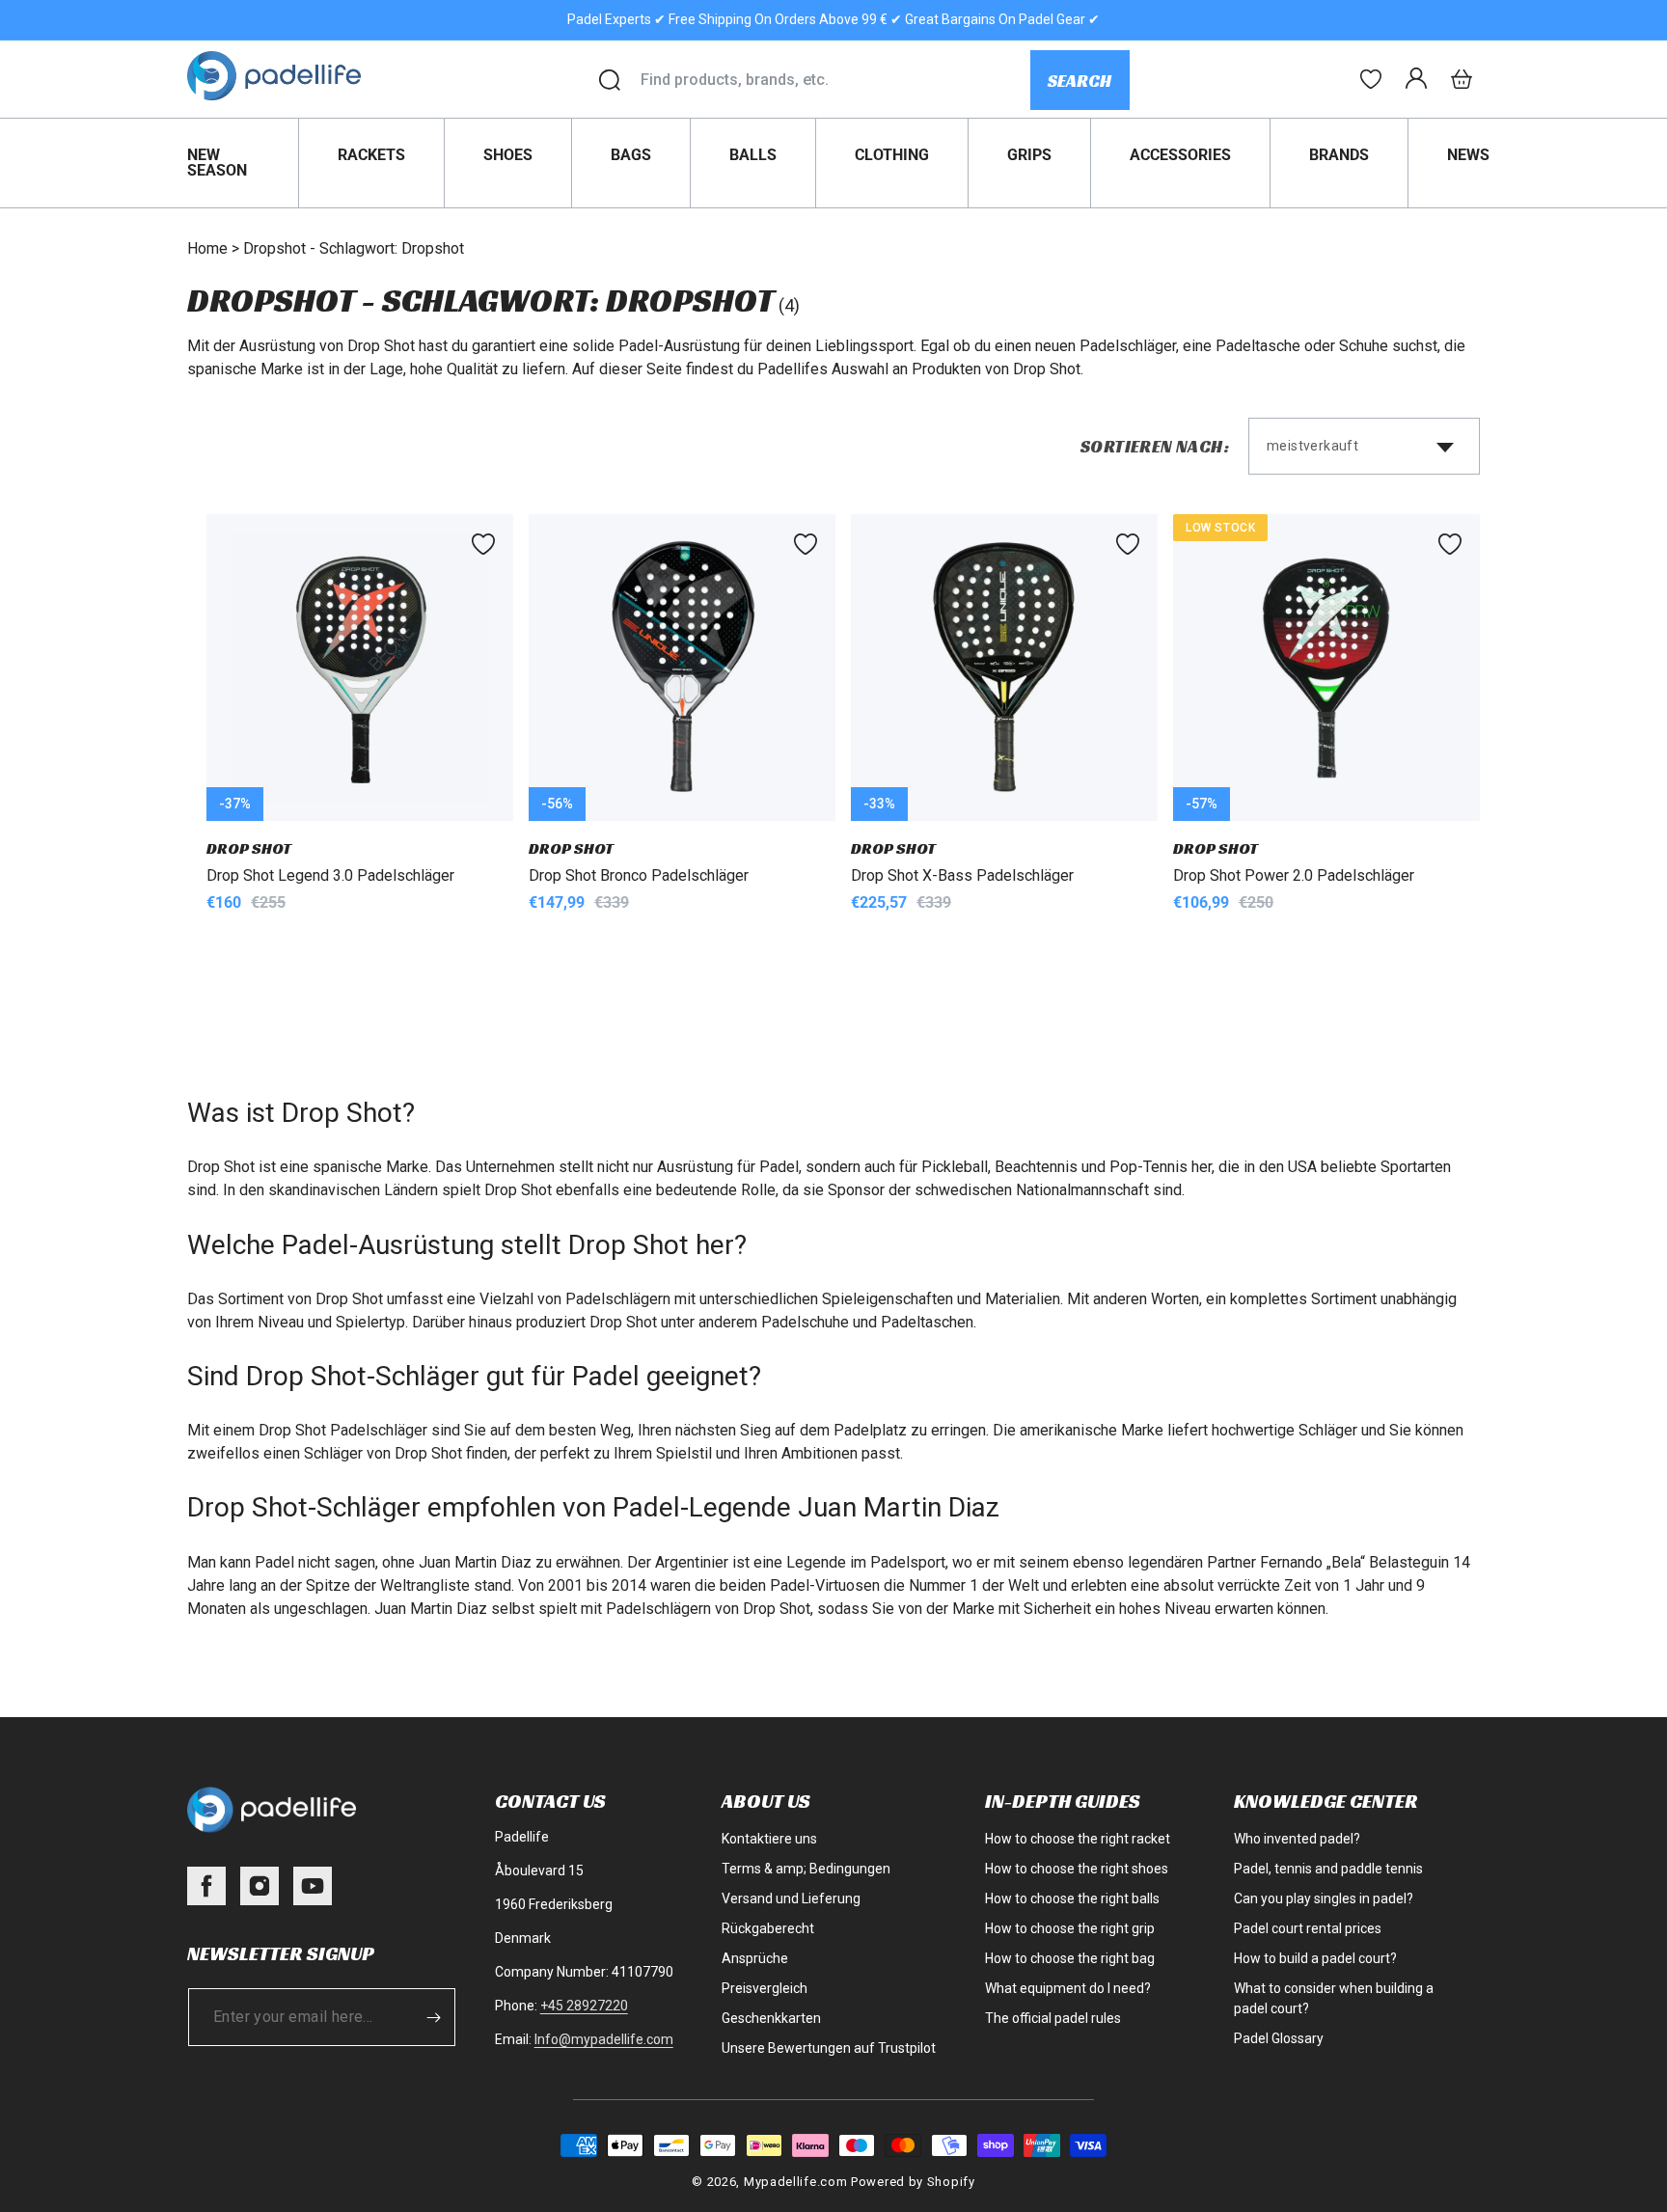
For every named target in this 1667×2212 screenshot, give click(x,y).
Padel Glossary (1279, 2038)
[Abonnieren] (434, 2017)
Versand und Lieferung (791, 1898)
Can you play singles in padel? (1324, 1898)
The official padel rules (1053, 2018)
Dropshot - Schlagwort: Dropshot (354, 248)
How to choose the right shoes (1077, 1869)
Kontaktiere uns (769, 1839)
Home (207, 248)
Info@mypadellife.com (604, 2039)
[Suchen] (610, 80)
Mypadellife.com (796, 2182)
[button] (1462, 79)
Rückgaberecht (768, 1928)
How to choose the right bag (1070, 1958)
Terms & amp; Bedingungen (806, 1869)
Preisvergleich (765, 1988)
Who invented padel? (1297, 1839)
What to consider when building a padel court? (1334, 1998)
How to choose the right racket (1078, 1839)
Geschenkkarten (771, 2018)
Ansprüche (755, 1958)
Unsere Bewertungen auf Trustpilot (829, 2048)
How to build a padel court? (1315, 1958)
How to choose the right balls (1072, 1898)
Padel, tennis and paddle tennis (1328, 1869)
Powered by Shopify (913, 2182)
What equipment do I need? (1068, 1988)
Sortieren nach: (1155, 446)
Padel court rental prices (1308, 1928)
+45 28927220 (584, 2006)
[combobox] (835, 80)
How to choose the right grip (1070, 1928)
